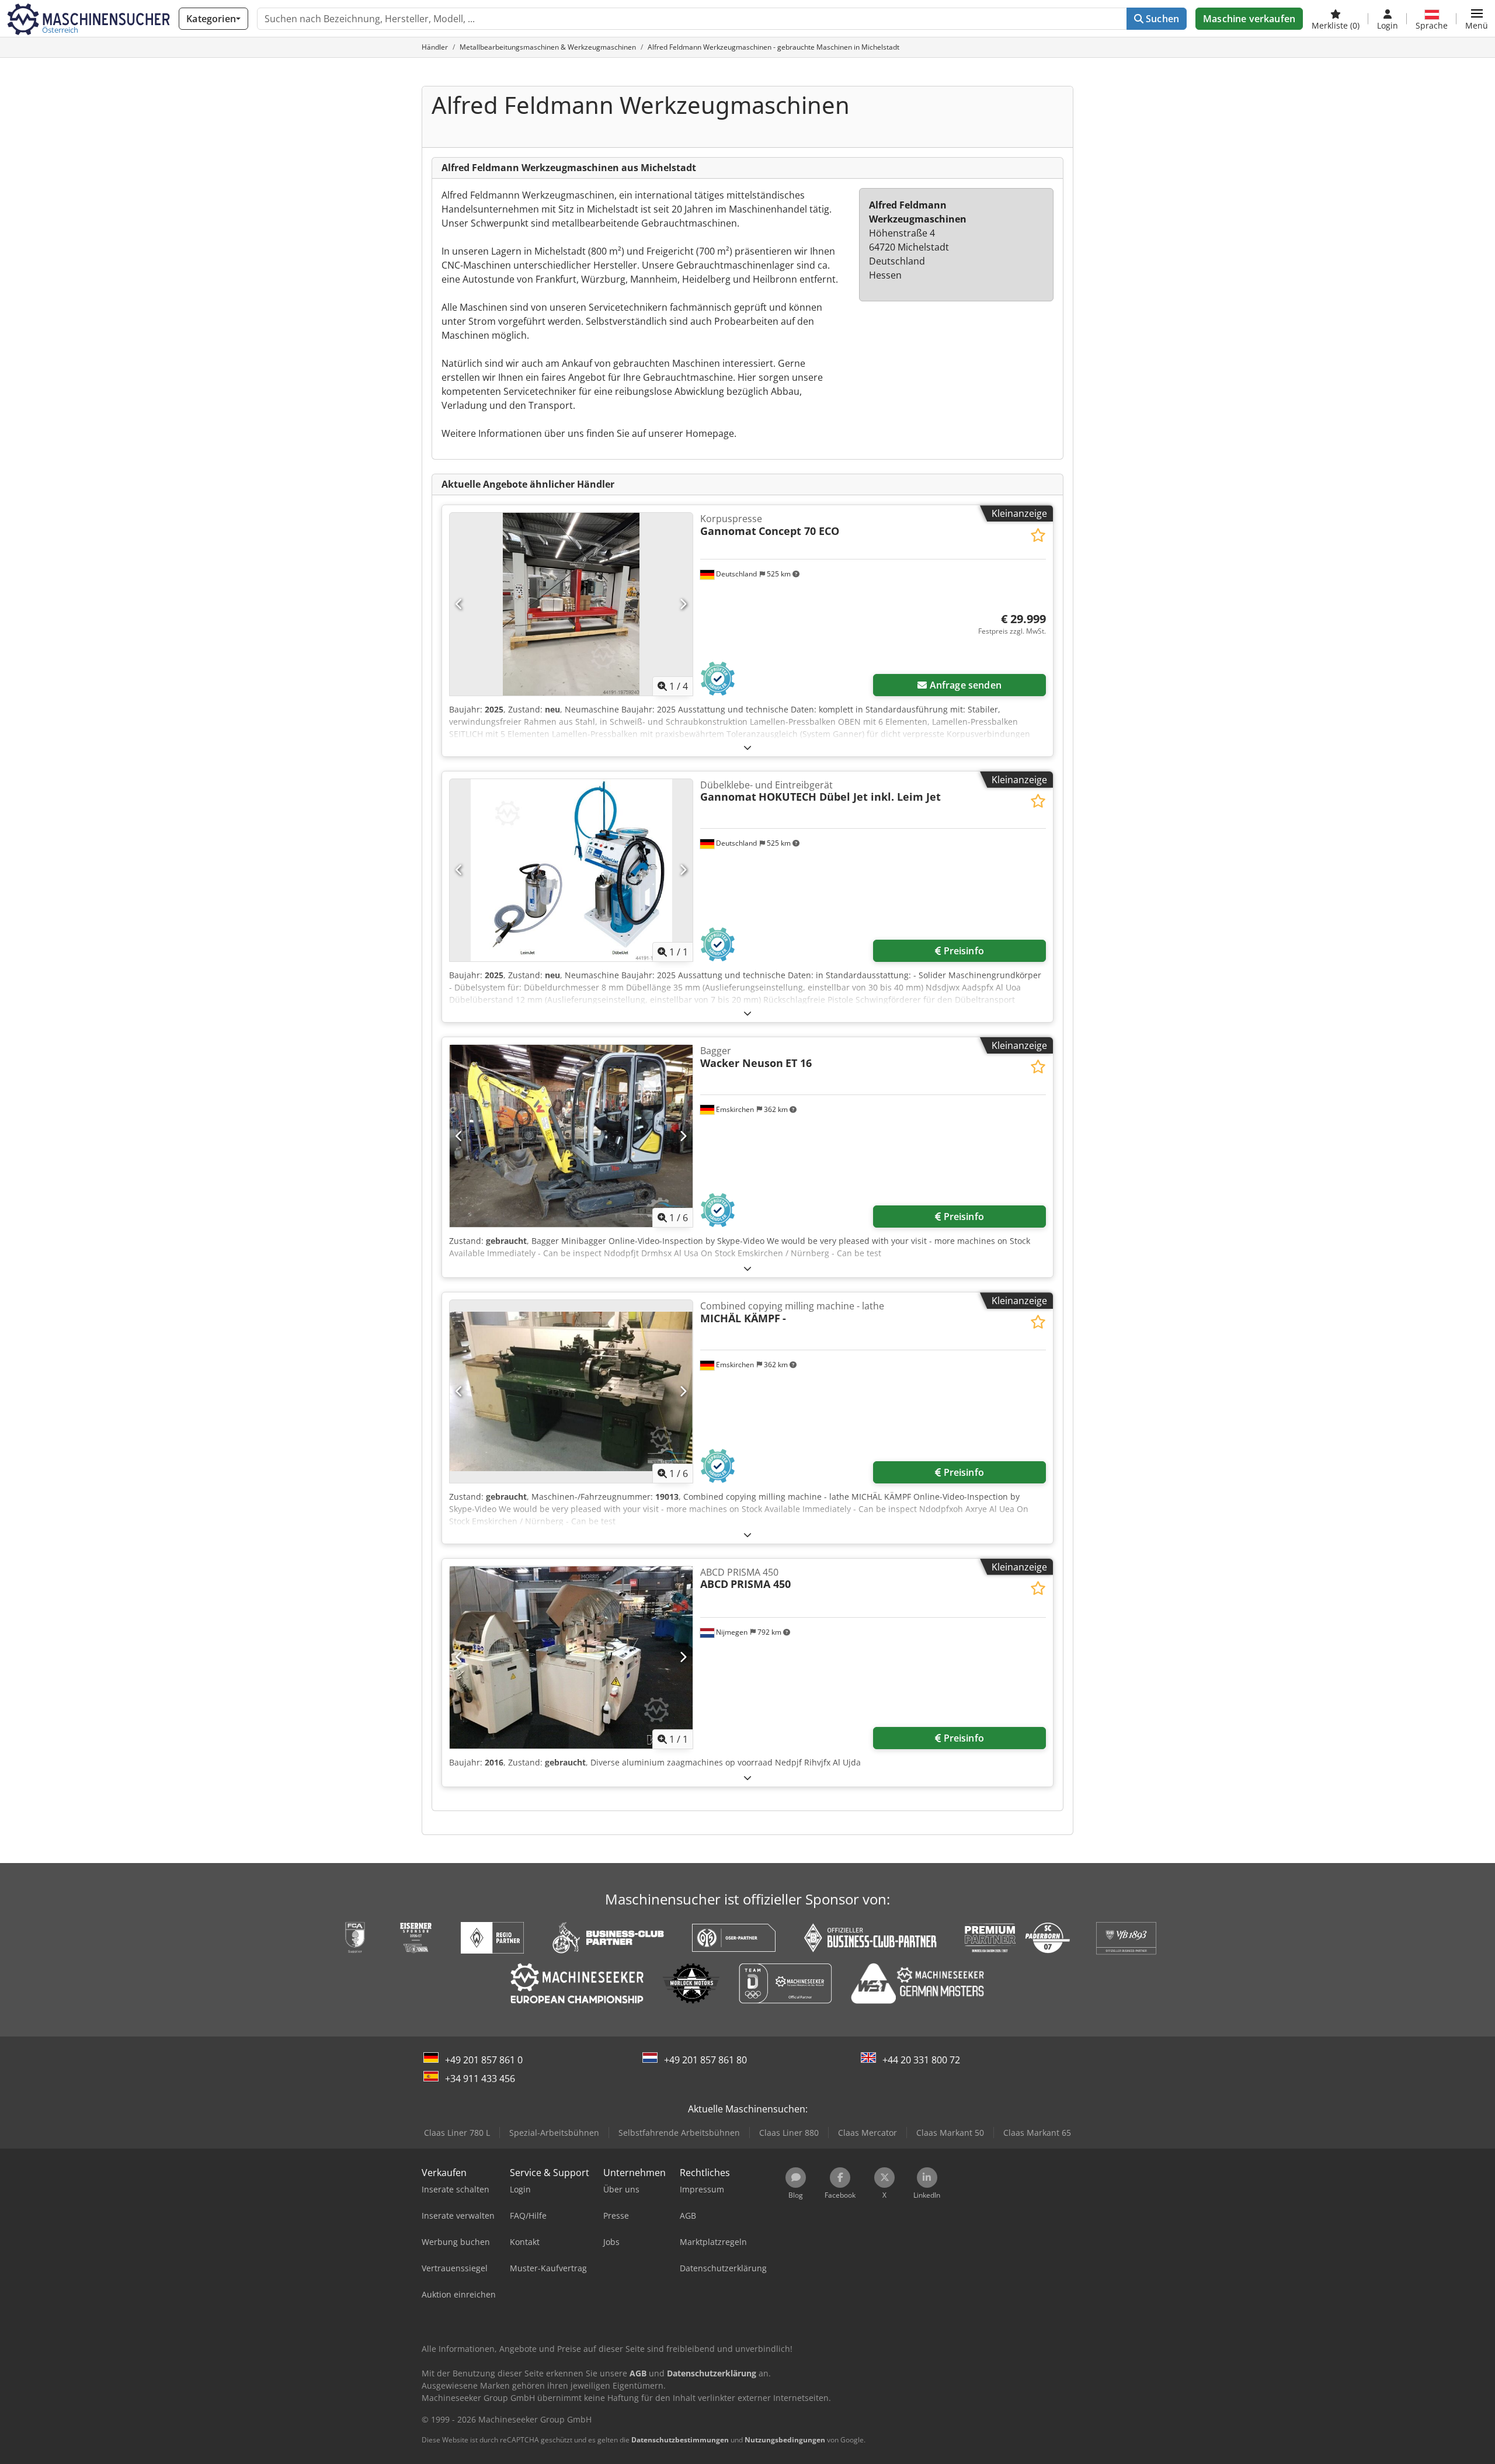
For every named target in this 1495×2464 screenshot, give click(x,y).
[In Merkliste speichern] (1038, 535)
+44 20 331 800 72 (921, 2060)
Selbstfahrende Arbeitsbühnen (679, 2133)
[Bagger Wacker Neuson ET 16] (571, 1136)
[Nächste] (683, 604)
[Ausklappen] (747, 747)
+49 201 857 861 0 (484, 2060)
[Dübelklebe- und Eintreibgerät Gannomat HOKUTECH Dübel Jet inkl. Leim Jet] (571, 870)
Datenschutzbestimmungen (680, 2440)
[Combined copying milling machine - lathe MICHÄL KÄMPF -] (571, 1391)
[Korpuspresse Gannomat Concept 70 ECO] (571, 604)
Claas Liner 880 (789, 2133)
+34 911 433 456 (480, 2079)
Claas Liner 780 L (457, 2133)
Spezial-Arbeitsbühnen (554, 2133)
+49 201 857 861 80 (705, 2060)
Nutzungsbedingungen (785, 2440)
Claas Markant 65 (1037, 2133)
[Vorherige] (459, 604)
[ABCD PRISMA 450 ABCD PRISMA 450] (571, 1657)
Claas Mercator (868, 2133)
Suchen (1161, 19)
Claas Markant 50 (950, 2133)
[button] (1477, 19)
